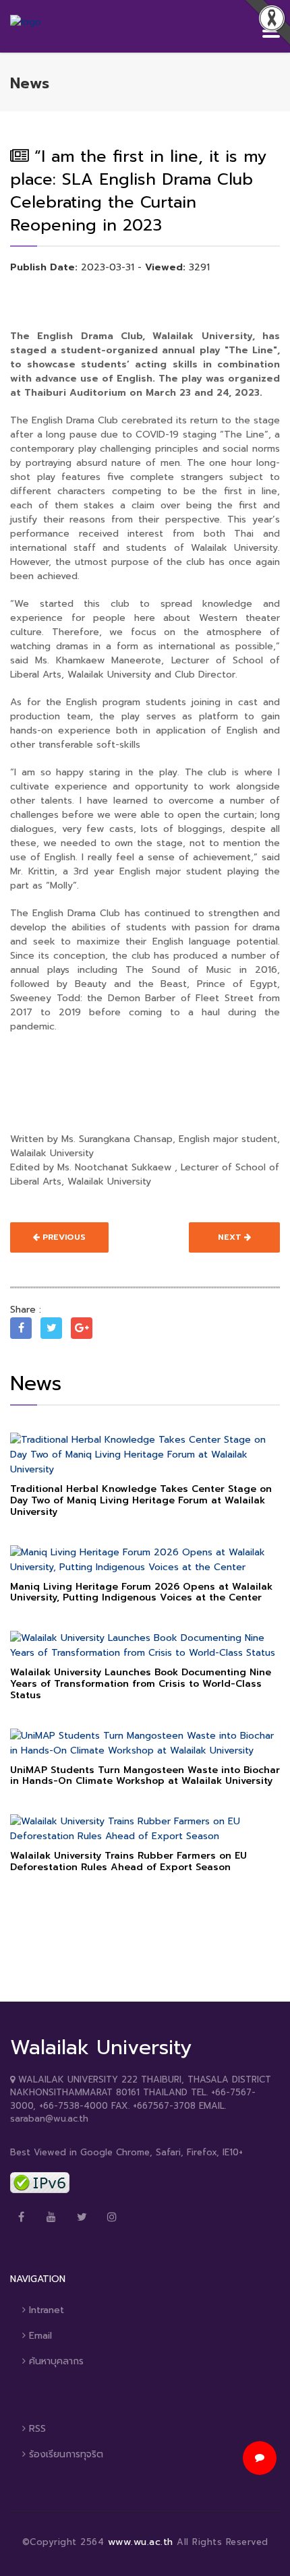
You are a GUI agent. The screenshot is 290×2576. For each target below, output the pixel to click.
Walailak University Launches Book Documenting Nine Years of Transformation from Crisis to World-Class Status (141, 1684)
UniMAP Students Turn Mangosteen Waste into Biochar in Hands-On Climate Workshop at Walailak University (145, 1776)
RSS (36, 2429)
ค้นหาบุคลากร (55, 2361)
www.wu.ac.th (143, 2542)
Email (39, 2336)
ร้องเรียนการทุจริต (64, 2454)
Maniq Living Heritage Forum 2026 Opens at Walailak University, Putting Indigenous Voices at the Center (141, 1592)
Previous (63, 1237)
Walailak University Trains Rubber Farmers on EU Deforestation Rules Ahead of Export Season (128, 1861)
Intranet (45, 2310)
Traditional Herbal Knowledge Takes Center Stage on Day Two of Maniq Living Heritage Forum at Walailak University (141, 1500)
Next (231, 1237)
